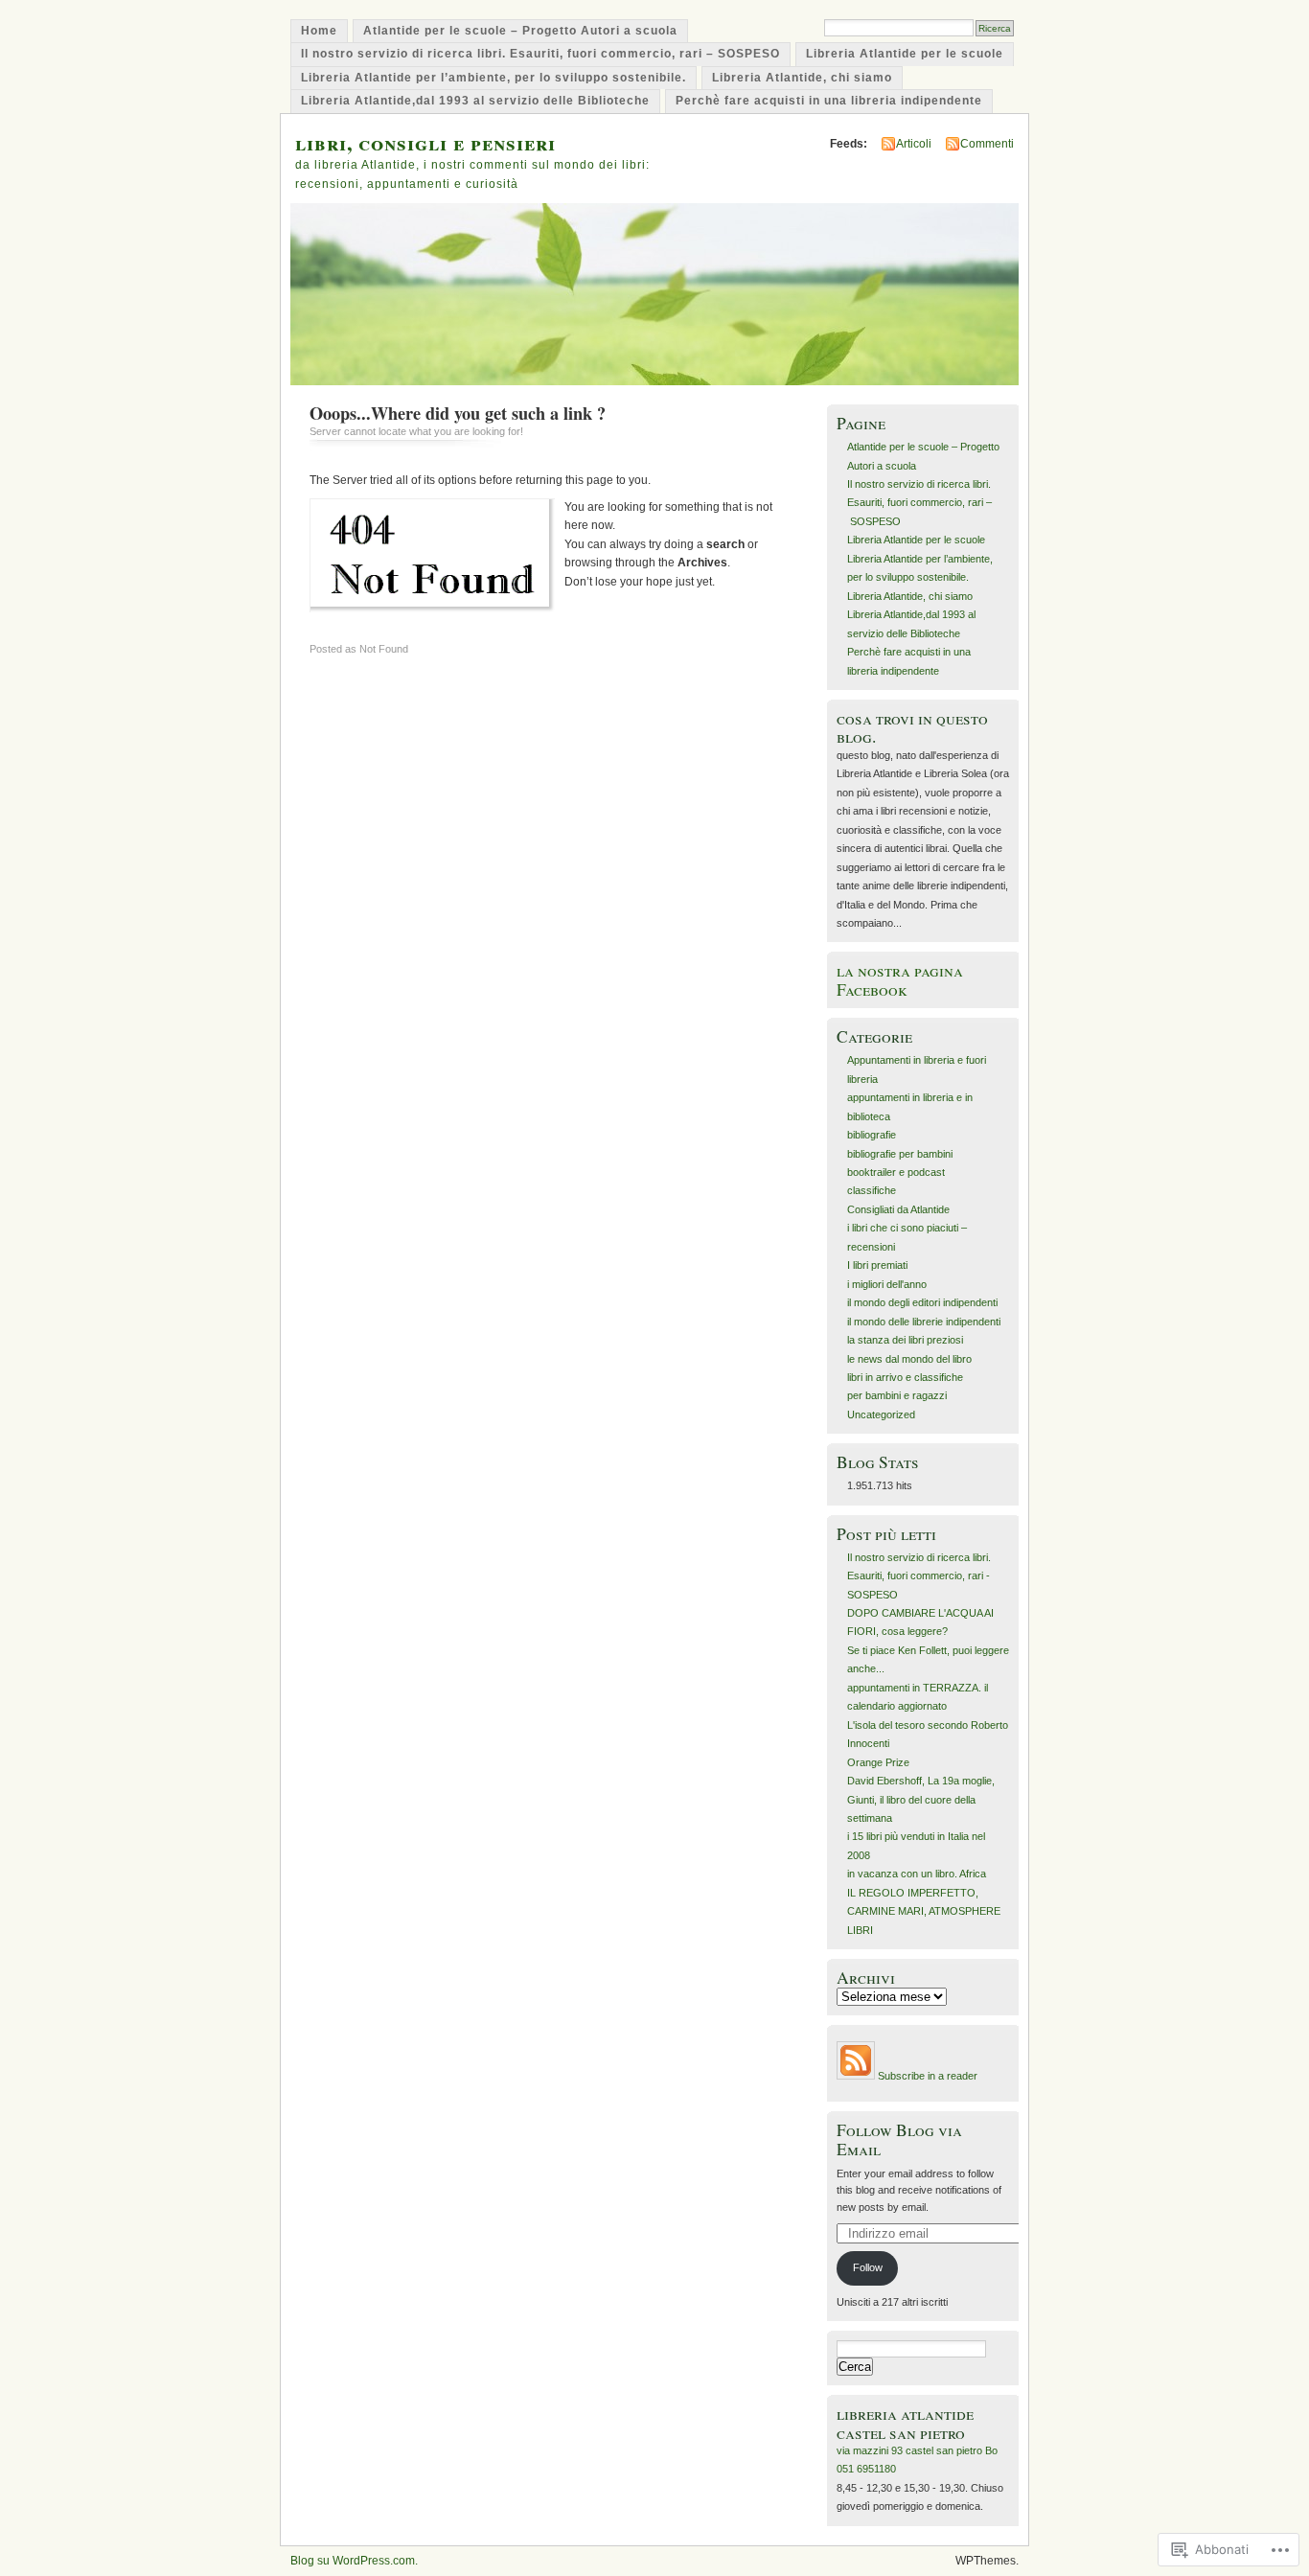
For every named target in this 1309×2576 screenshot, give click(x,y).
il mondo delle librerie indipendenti (924, 1322)
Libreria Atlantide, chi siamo (802, 78)
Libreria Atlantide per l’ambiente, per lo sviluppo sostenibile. (494, 78)
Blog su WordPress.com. (354, 2561)
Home (319, 31)
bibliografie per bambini (900, 1154)
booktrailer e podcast (896, 1172)
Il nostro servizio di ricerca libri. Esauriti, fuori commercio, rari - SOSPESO (919, 1576)
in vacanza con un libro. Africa (917, 1874)
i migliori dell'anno (887, 1284)
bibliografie (872, 1135)
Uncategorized (881, 1414)
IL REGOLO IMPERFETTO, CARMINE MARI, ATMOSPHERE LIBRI (924, 1911)
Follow (868, 2267)
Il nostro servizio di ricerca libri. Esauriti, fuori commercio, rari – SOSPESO (540, 54)
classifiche (872, 1190)
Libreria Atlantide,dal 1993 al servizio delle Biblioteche (475, 101)
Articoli (914, 144)
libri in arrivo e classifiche (905, 1377)
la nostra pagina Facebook (900, 979)
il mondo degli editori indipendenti (922, 1302)
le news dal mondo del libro (909, 1359)
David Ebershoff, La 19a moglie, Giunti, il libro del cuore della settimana (921, 1799)
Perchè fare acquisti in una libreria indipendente (829, 101)
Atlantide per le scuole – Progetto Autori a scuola (520, 31)
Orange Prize (878, 1762)
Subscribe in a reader (928, 2076)
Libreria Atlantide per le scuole (905, 54)
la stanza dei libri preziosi (905, 1340)
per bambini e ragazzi (897, 1395)
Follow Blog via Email (899, 2139)
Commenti (987, 144)
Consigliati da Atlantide (898, 1209)
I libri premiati (877, 1265)
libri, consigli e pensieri (425, 142)
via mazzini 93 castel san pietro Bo (917, 2450)
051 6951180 (866, 2469)
